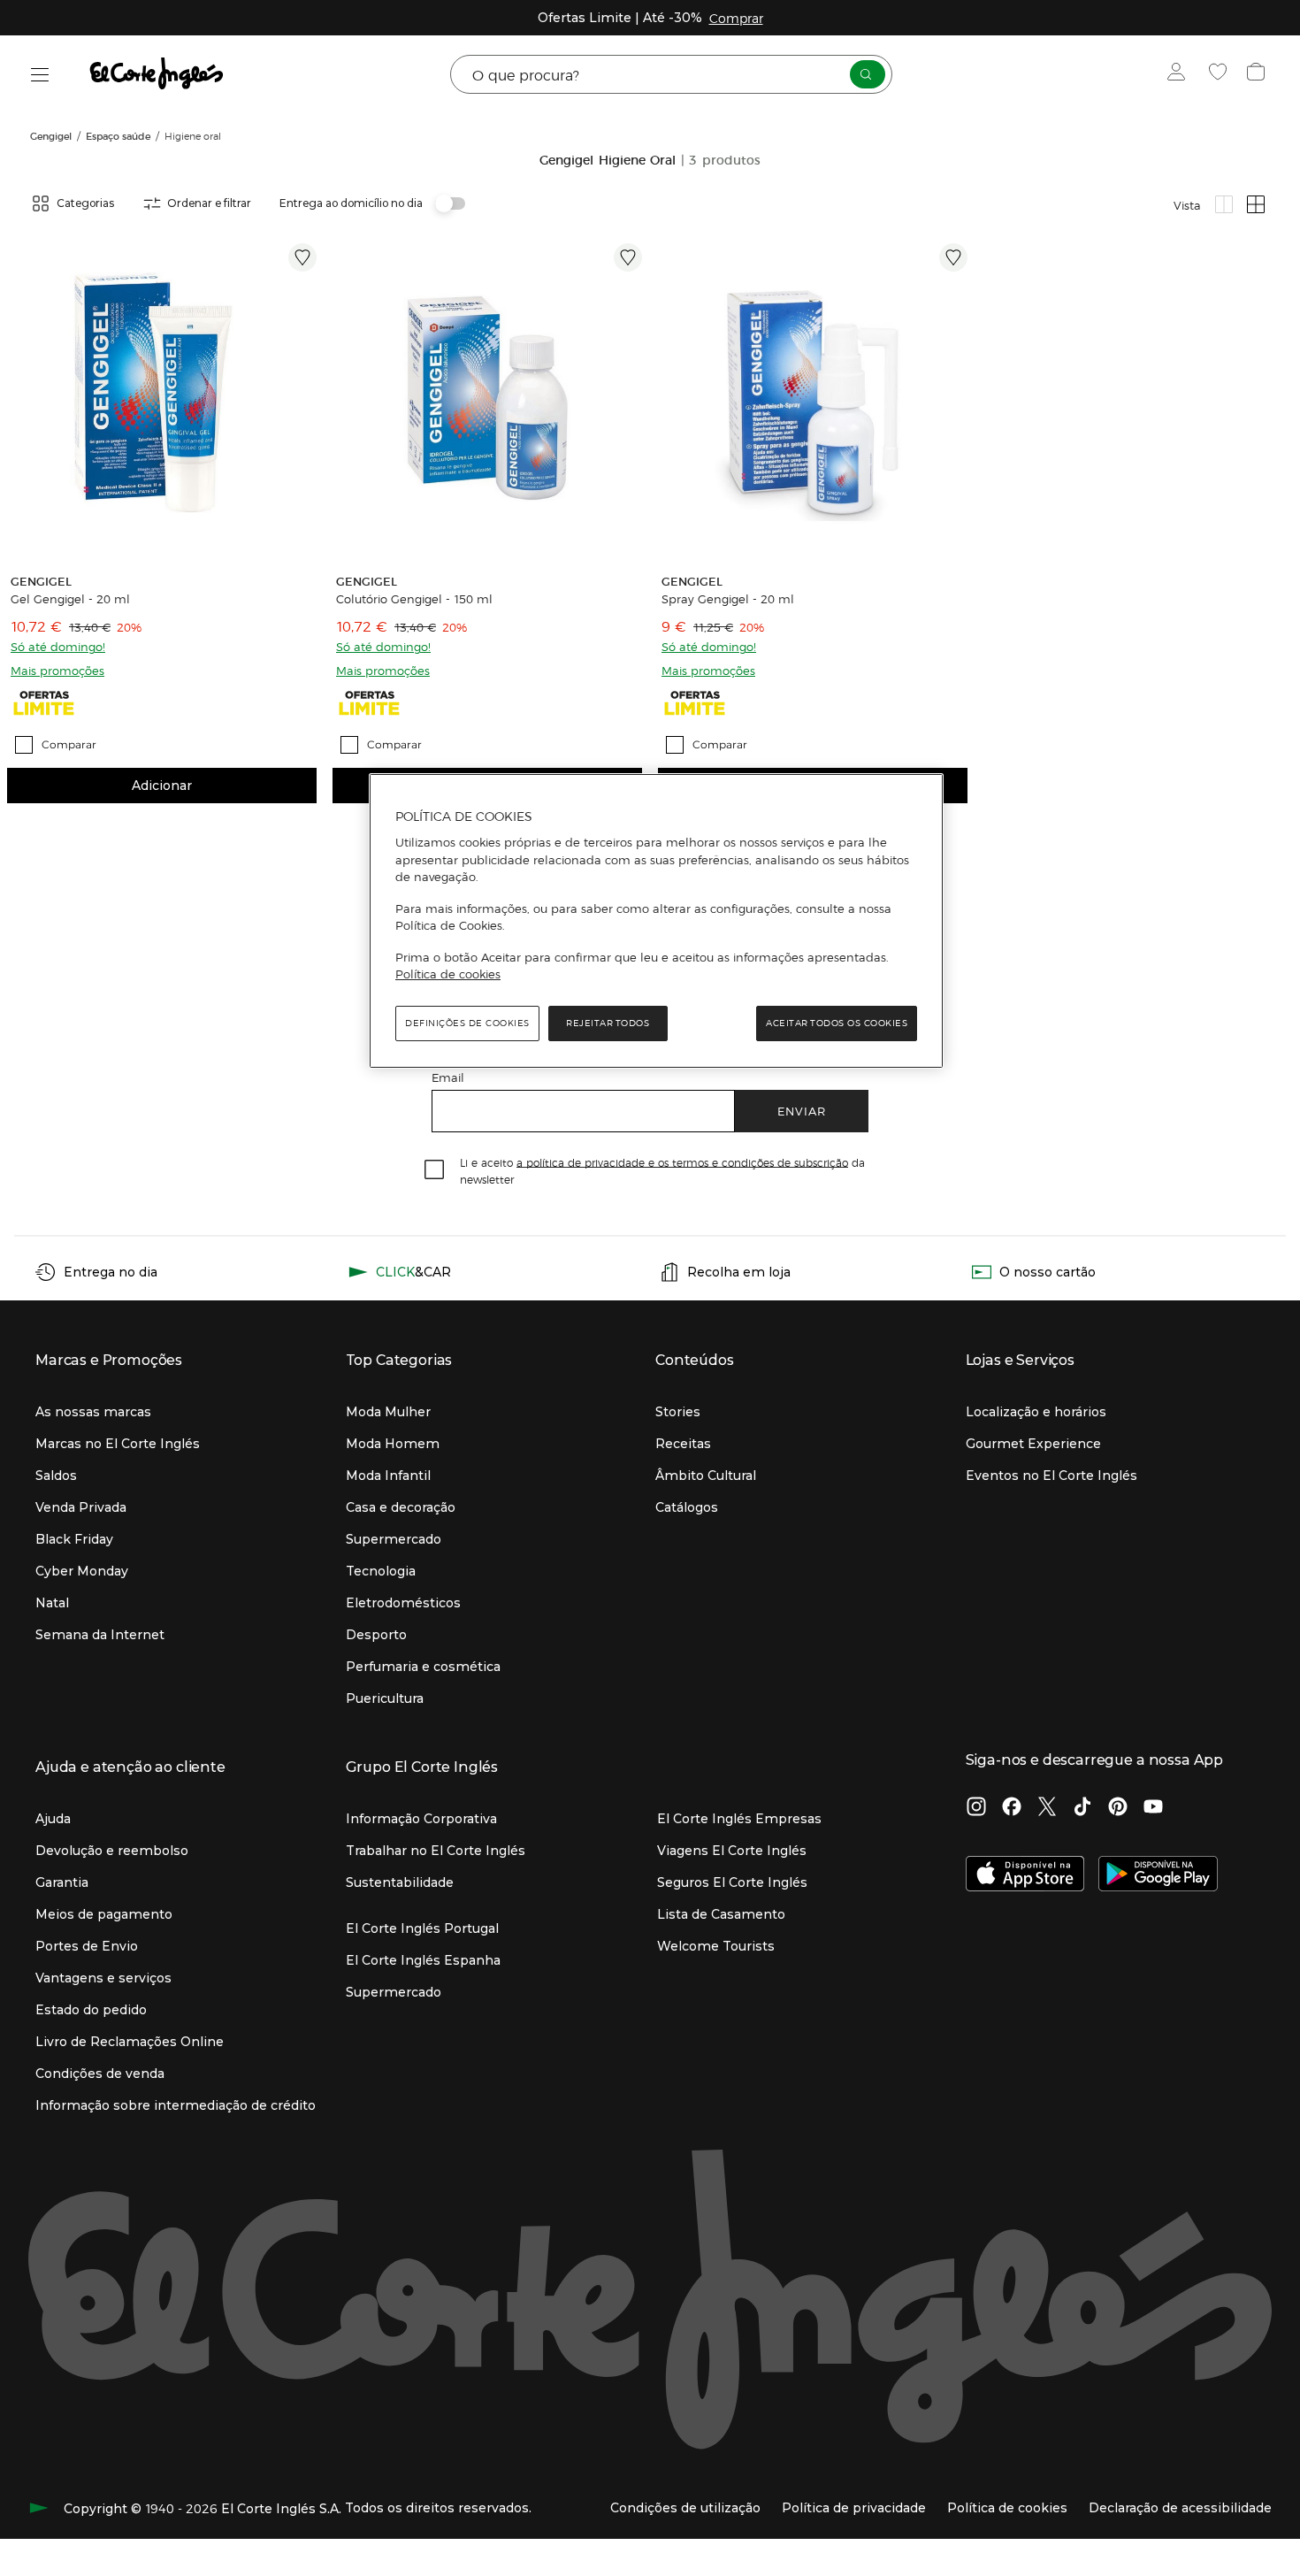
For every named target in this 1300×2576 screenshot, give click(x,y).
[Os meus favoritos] (1220, 74)
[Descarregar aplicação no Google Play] (1158, 1875)
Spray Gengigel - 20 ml (728, 599)
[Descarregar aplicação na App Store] (1025, 1875)
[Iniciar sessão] (1180, 74)
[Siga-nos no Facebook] (1012, 1808)
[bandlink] (736, 18)
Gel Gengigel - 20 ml (70, 599)
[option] (162, 398)
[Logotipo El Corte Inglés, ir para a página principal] (157, 74)
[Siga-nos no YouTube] (1153, 1808)
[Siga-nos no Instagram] (976, 1808)
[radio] (1224, 204)
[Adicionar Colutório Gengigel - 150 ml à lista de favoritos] (628, 257)
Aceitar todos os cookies (837, 1023)
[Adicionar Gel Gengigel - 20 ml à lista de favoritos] (302, 257)
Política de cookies (448, 974)
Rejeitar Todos (608, 1023)
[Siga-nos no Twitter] (1047, 1808)
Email (448, 1077)
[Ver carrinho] (1258, 74)
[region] (656, 921)
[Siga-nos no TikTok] (1082, 1808)
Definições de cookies (467, 1023)
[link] (162, 398)
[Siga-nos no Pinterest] (1118, 1808)
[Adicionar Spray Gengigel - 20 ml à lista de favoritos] (953, 257)
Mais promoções (57, 670)
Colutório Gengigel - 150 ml (414, 599)
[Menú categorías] (40, 75)
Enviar (802, 1111)
